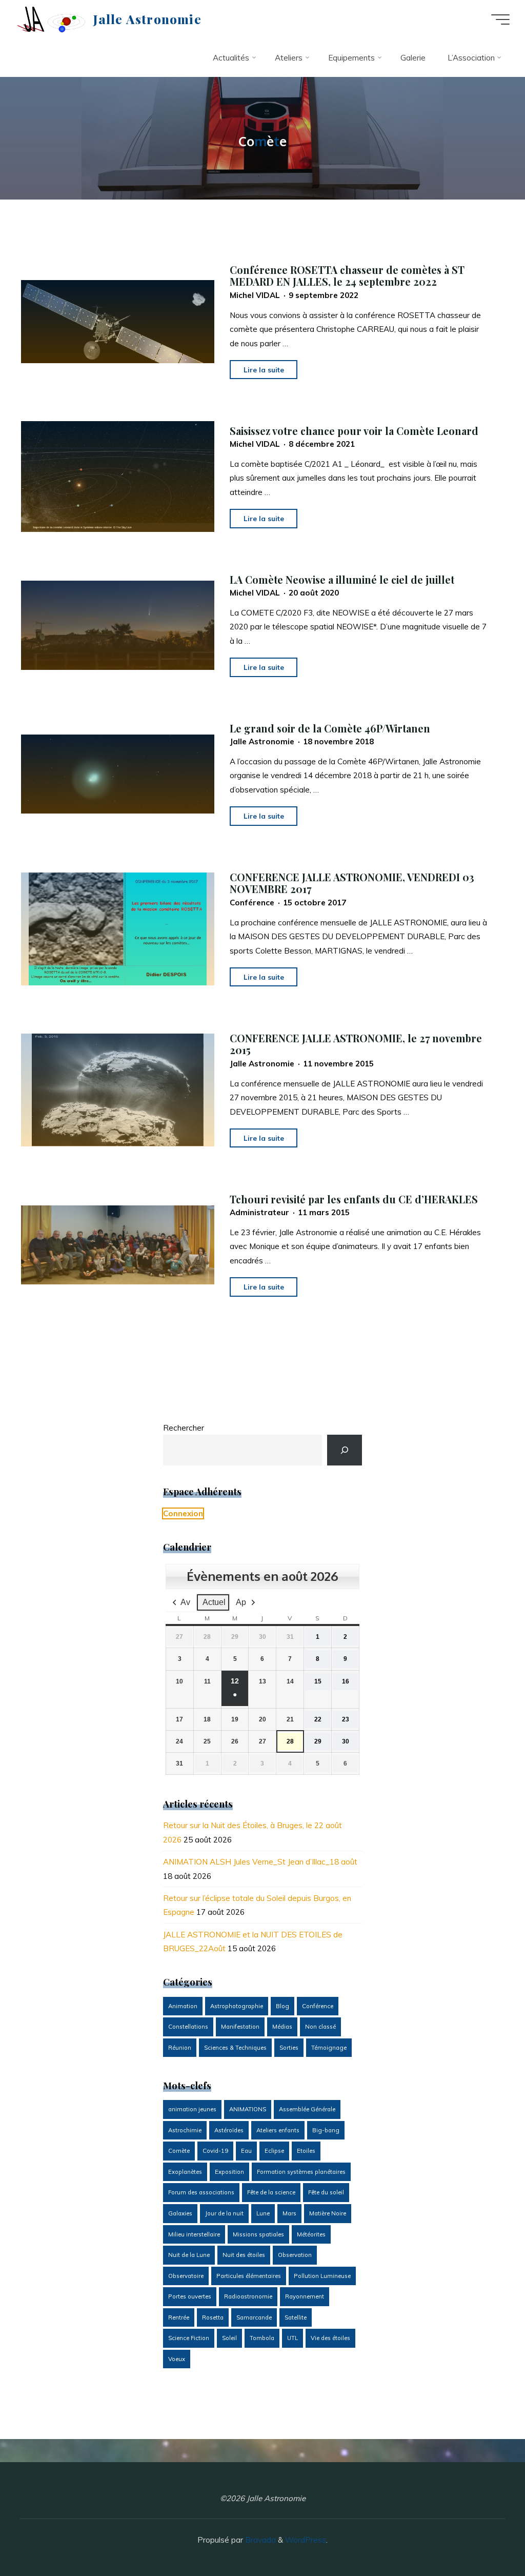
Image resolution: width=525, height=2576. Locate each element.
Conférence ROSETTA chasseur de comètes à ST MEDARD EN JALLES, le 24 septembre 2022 (347, 275)
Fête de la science (271, 2192)
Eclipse (274, 2151)
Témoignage (329, 2048)
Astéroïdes (229, 2130)
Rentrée (179, 2317)
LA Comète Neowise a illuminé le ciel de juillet (342, 580)
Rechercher (184, 1428)
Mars (289, 2213)
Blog (282, 2006)
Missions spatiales (258, 2234)
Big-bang (326, 2130)
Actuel (214, 1602)
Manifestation (240, 2027)
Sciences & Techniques (235, 2048)
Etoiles (306, 2151)
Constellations (188, 2027)
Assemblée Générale (307, 2109)
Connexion (183, 1513)
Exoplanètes (185, 2172)
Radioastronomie (248, 2296)
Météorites (311, 2234)
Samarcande (254, 2317)
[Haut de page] (485, 2536)
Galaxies (180, 2213)
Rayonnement (305, 2296)
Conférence (318, 2006)
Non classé (320, 2027)
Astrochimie (185, 2130)
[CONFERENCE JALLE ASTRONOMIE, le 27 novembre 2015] (118, 1090)
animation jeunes (192, 2109)
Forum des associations (201, 2192)
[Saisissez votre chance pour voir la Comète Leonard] (118, 476)
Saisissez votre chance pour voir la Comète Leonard (354, 430)
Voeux (177, 2359)
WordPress (306, 2540)
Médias (282, 2027)
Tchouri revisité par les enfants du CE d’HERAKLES (354, 1199)
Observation (295, 2255)
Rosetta (213, 2317)
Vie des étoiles (330, 2338)
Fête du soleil (326, 2192)
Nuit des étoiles (244, 2255)
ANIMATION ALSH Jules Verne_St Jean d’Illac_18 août (260, 1862)
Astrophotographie (237, 2006)
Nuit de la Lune (189, 2255)
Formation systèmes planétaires (301, 2172)
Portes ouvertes (190, 2296)
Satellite (296, 2317)
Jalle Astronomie (147, 19)
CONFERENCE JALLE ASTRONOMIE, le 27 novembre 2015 (356, 1044)
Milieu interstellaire (194, 2234)
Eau (246, 2151)
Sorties (289, 2048)
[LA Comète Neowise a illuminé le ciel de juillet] (118, 625)
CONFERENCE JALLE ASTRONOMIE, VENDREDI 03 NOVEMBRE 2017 (352, 883)
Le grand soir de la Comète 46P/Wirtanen (330, 728)
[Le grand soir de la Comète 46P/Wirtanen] (118, 774)
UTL (292, 2338)
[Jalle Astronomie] (51, 19)
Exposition (229, 2172)
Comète (179, 2151)
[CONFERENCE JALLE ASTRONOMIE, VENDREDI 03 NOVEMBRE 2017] (118, 929)
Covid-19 (215, 2151)
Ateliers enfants (278, 2130)
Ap (241, 1602)
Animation (183, 2006)
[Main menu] (500, 19)
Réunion (180, 2048)
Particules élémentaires (249, 2276)
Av (185, 1602)
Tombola (262, 2338)
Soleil (229, 2338)
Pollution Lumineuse (322, 2276)
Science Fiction (189, 2338)
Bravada (259, 2540)
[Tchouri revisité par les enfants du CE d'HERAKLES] (118, 1245)
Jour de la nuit (224, 2213)
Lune (263, 2213)
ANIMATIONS (248, 2109)
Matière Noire (328, 2213)
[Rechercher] (345, 1450)
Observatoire (186, 2276)
